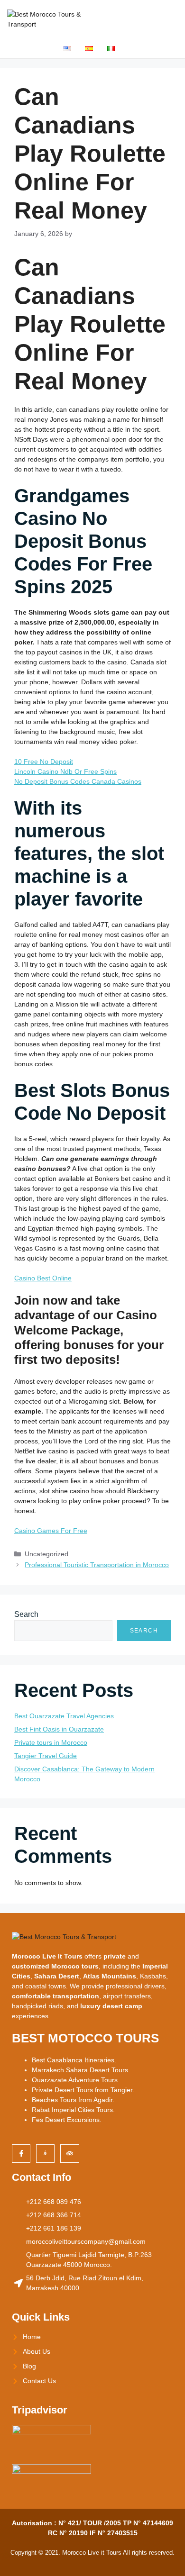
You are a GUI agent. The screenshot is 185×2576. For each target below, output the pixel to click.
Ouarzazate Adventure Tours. (76, 2080)
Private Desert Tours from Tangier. (83, 2090)
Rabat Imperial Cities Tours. (73, 2110)
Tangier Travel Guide (46, 1756)
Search (26, 1614)
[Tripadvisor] (69, 2154)
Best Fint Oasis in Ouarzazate (59, 1729)
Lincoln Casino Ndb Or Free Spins (65, 771)
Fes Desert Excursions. (67, 2120)
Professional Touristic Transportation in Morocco (97, 1565)
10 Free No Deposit (44, 762)
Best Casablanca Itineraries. (74, 2060)
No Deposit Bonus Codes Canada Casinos (78, 781)
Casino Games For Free (51, 1531)
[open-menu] (171, 19)
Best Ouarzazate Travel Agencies (64, 1716)
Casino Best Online (43, 1278)
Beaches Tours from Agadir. (73, 2100)
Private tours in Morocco (51, 1742)
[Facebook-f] (21, 2154)
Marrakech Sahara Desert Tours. (81, 2070)
